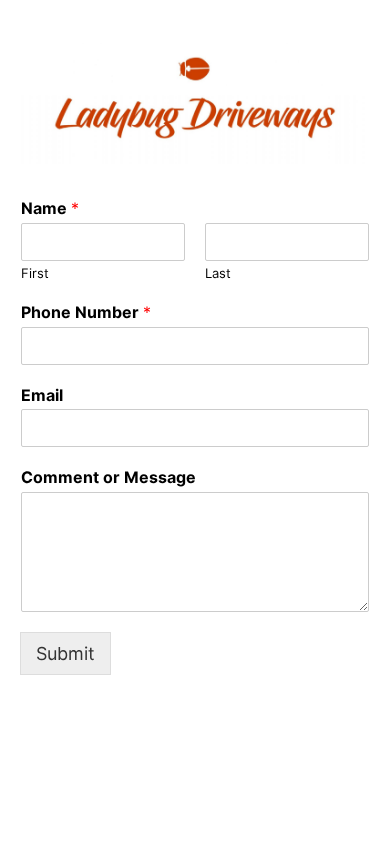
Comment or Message (108, 477)
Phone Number (86, 312)
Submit (65, 653)
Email (42, 395)
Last (218, 273)
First (35, 273)
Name (50, 208)
